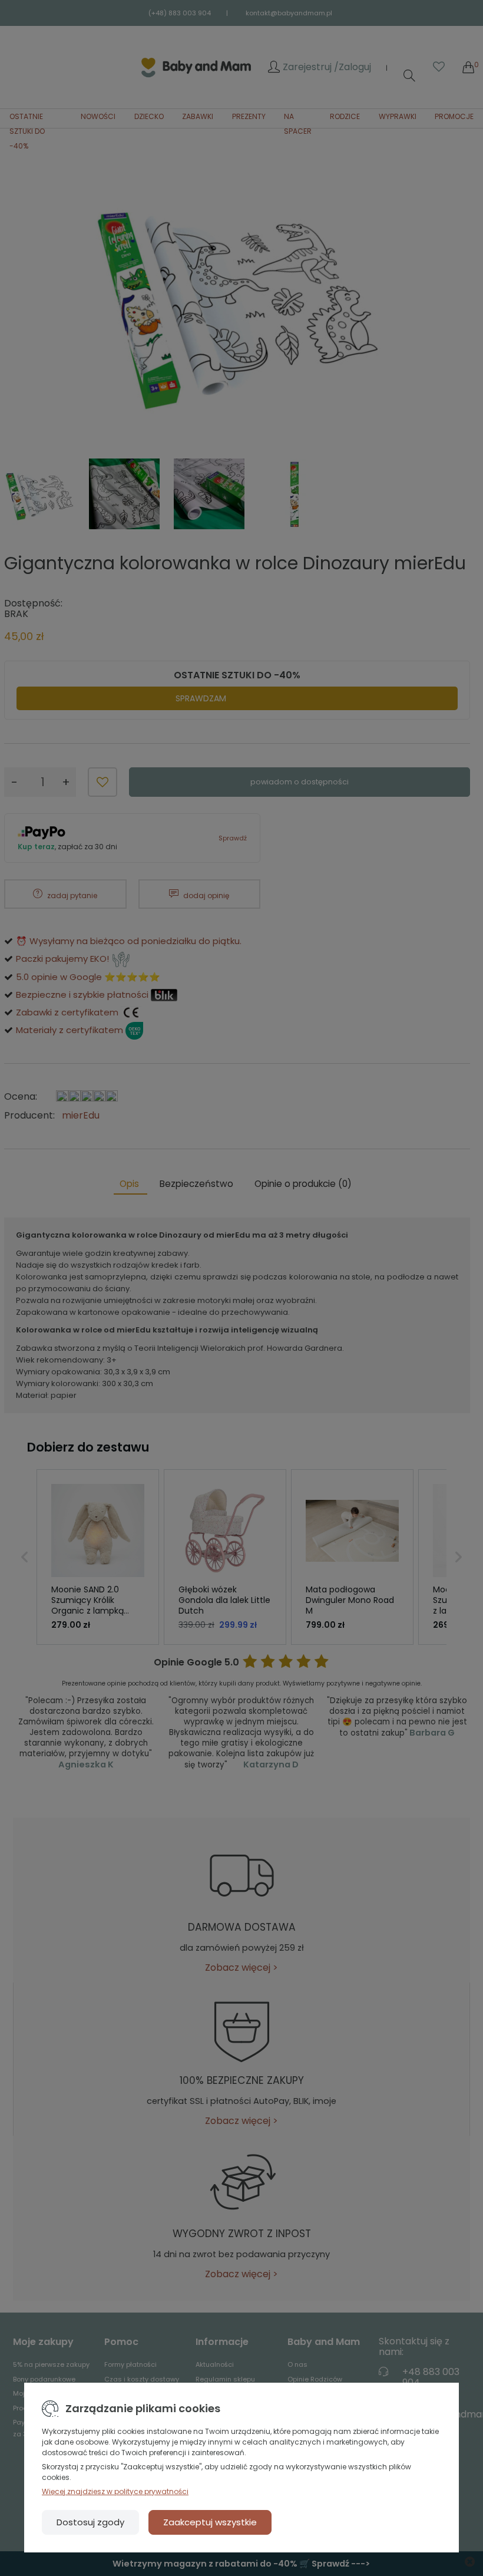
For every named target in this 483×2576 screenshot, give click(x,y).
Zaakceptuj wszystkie (210, 2522)
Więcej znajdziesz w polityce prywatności (115, 2491)
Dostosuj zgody (90, 2522)
